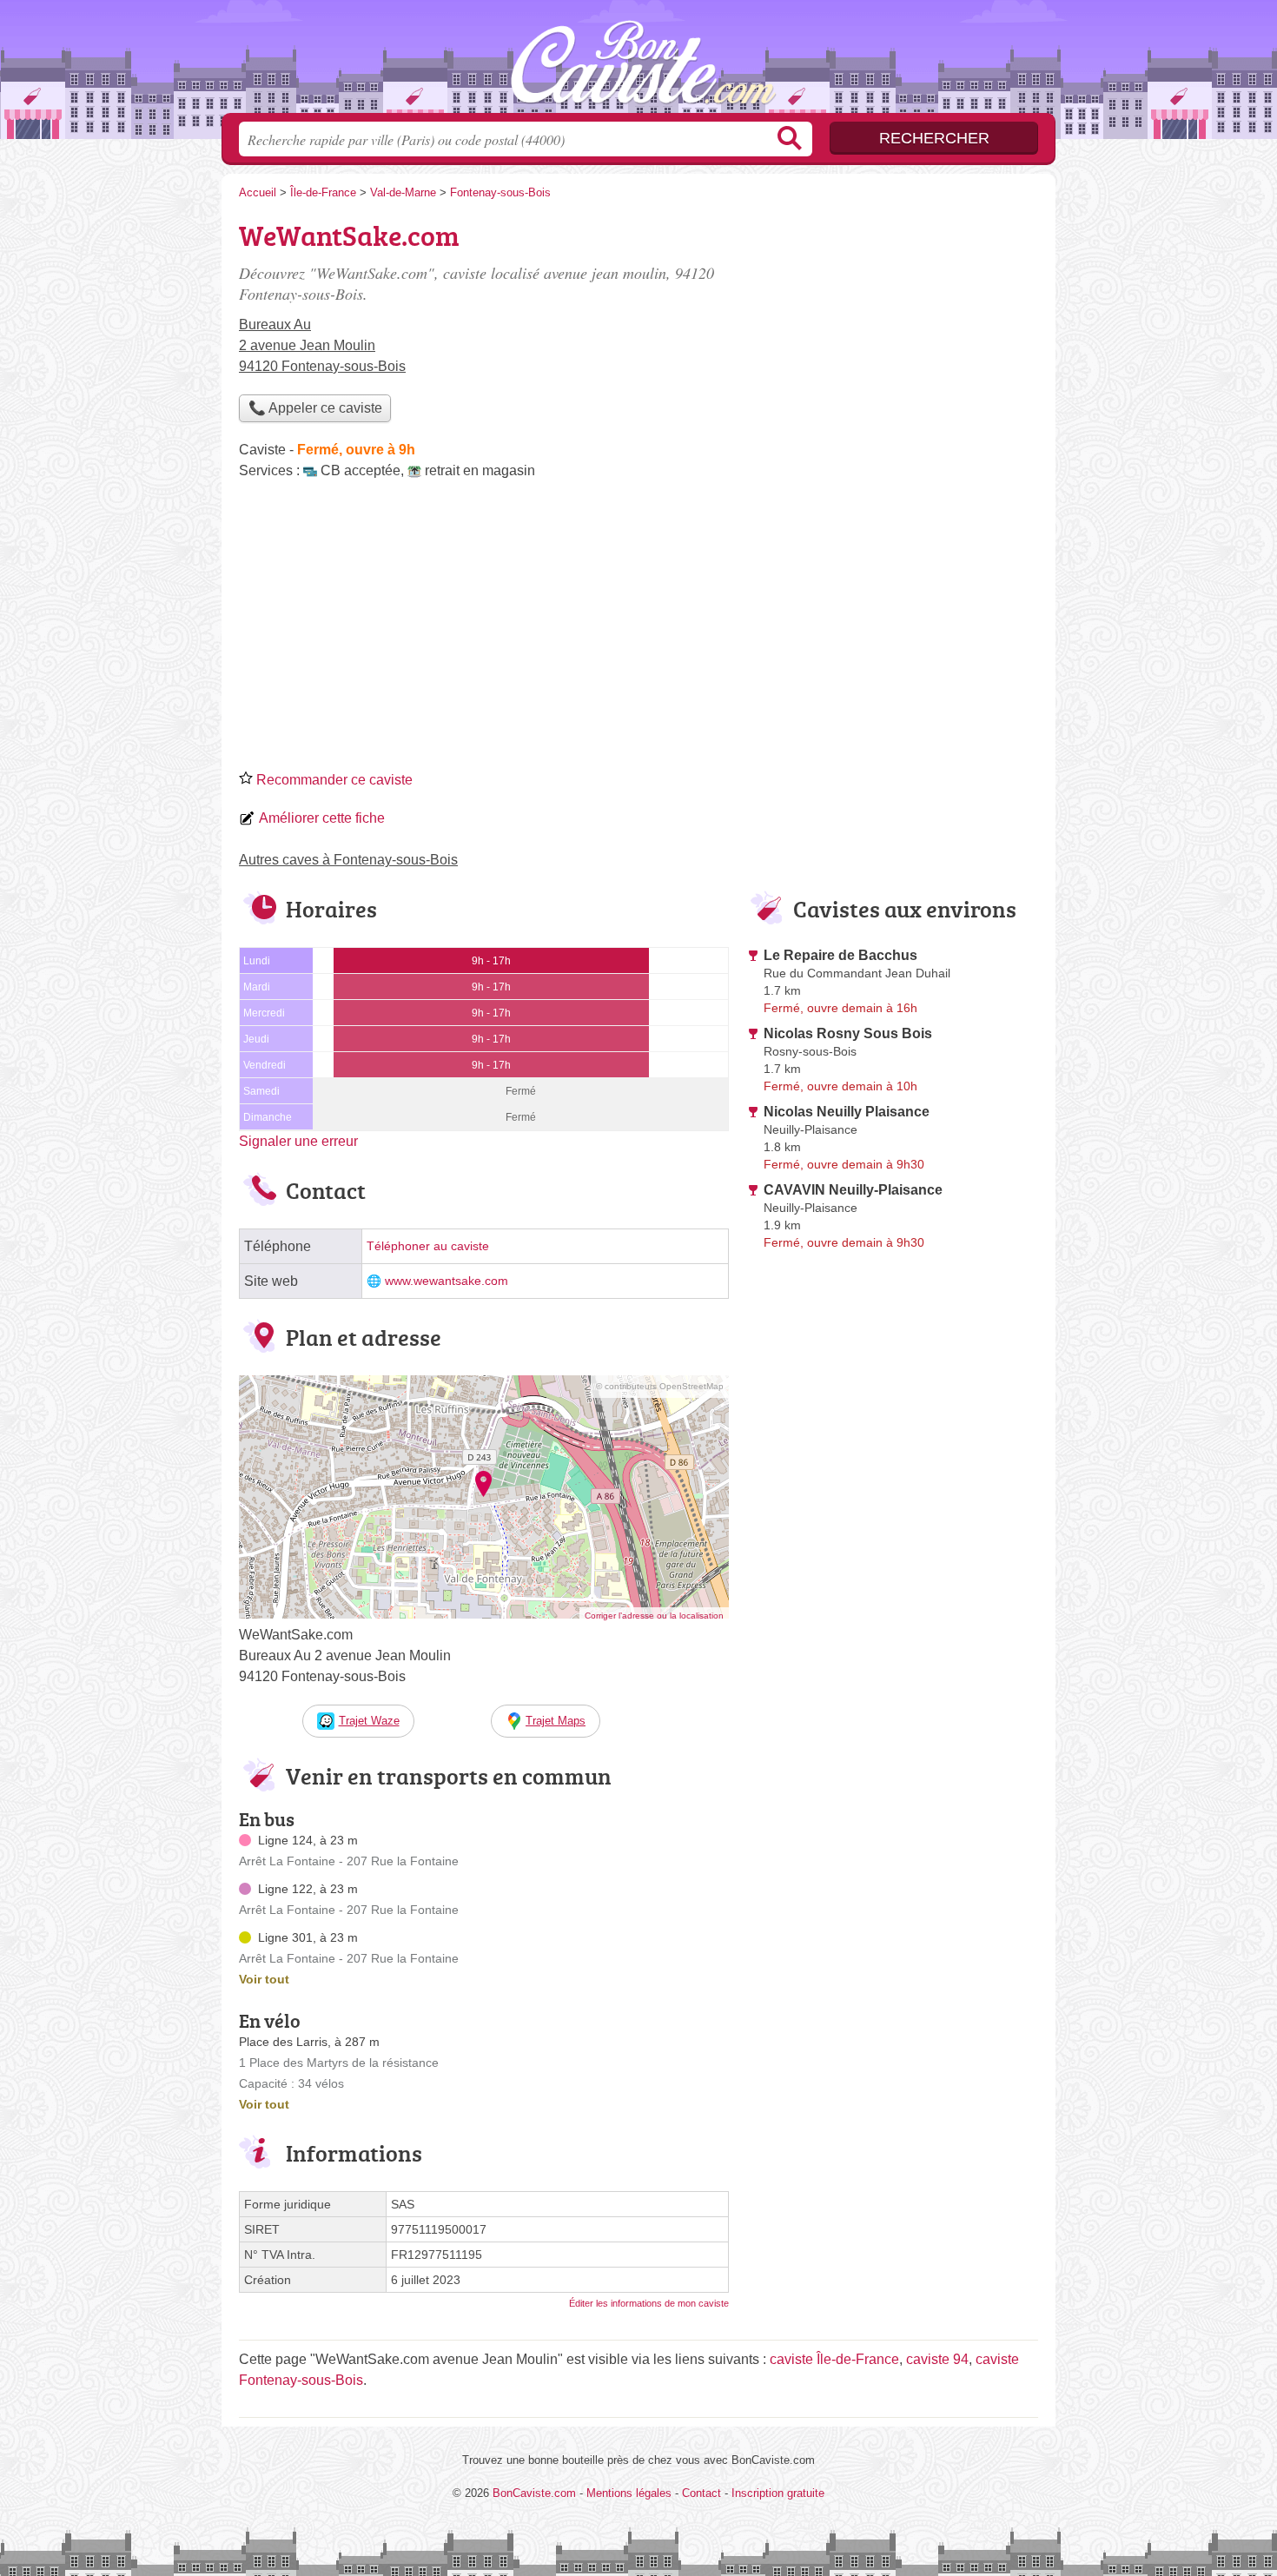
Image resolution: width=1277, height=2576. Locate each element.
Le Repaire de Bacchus (840, 955)
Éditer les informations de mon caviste (649, 2303)
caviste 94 (937, 2359)
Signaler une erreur (298, 1141)
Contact (701, 2493)
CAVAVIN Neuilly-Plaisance (853, 1190)
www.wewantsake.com (447, 1281)
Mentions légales (629, 2493)
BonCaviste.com (638, 62)
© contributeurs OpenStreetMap (660, 1386)
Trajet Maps (556, 1721)
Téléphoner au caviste (428, 1246)
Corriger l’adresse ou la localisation (654, 1616)
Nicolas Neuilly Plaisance (847, 1112)
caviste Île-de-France (834, 2359)
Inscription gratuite (778, 2493)
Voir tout (264, 1979)
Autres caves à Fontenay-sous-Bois (348, 860)
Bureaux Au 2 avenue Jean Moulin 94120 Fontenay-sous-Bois (322, 345)
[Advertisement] (638, 631)
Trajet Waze (369, 1721)
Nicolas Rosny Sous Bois (848, 1033)
